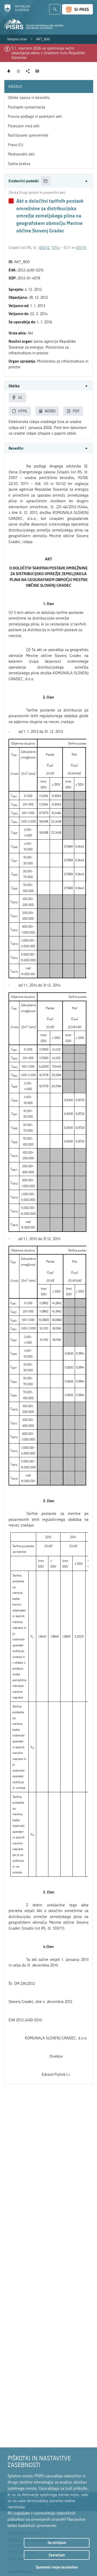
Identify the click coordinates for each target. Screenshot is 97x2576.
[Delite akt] (28, 71)
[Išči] (55, 9)
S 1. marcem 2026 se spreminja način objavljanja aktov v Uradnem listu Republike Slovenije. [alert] (48, 53)
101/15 (81, 248)
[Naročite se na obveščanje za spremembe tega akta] (9, 71)
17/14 (55, 248)
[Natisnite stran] (37, 71)
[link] (17, 39)
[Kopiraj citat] (46, 181)
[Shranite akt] (18, 71)
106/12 (44, 248)
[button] (48, 181)
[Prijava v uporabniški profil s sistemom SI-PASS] (77, 9)
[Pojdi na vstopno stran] (17, 11)
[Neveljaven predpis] (11, 201)
